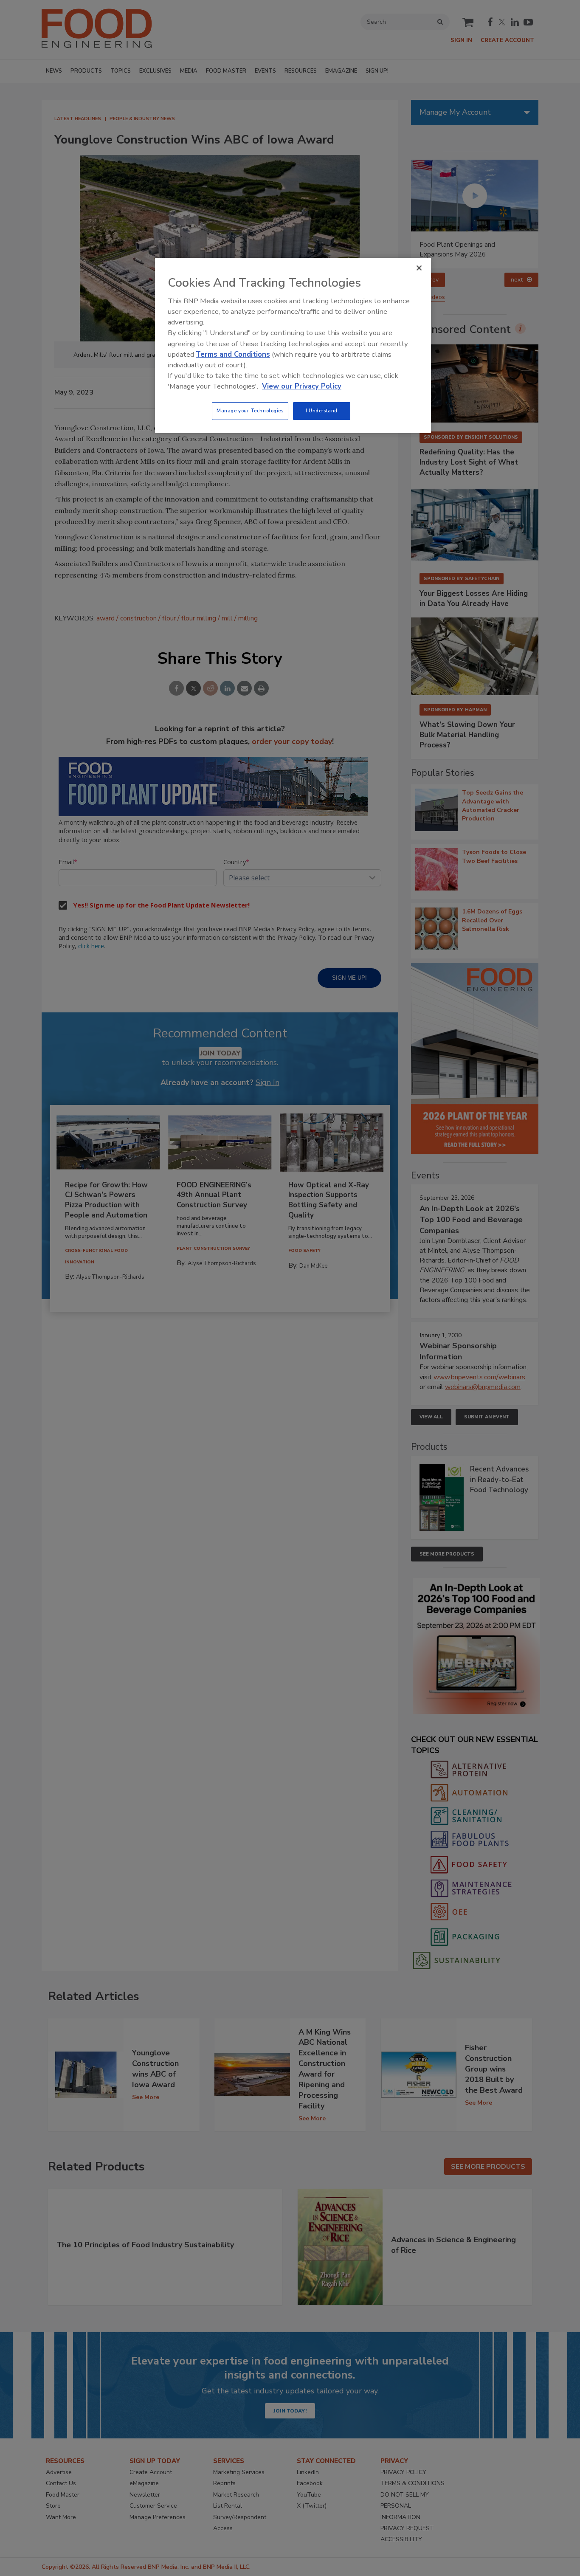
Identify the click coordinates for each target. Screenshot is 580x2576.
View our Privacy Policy (302, 386)
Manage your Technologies (250, 411)
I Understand (322, 411)
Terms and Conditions (233, 354)
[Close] (419, 268)
